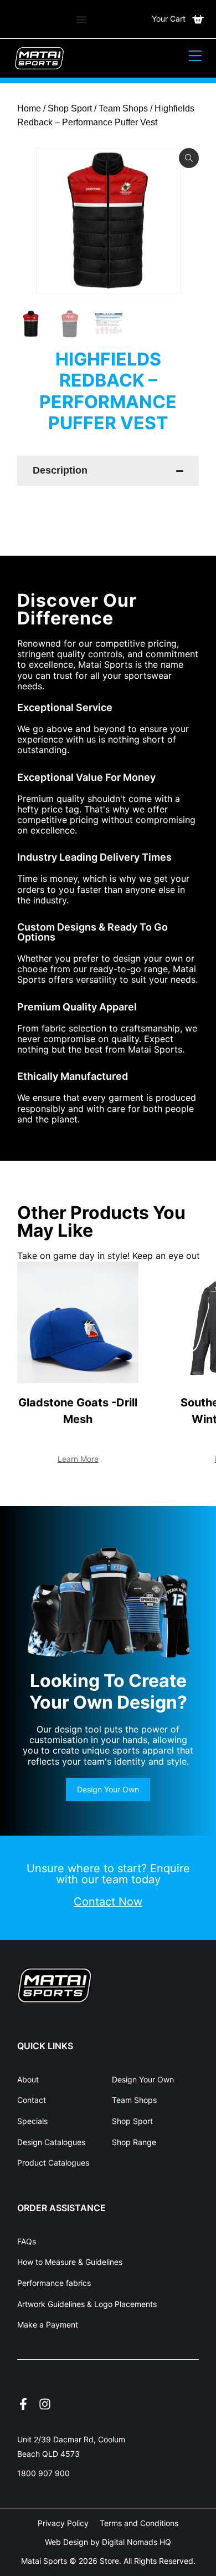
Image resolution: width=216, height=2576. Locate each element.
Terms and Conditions (139, 2523)
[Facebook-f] (23, 2404)
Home (29, 108)
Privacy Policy (63, 2523)
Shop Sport (70, 108)
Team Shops (123, 108)
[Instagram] (45, 2404)
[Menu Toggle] (81, 19)
